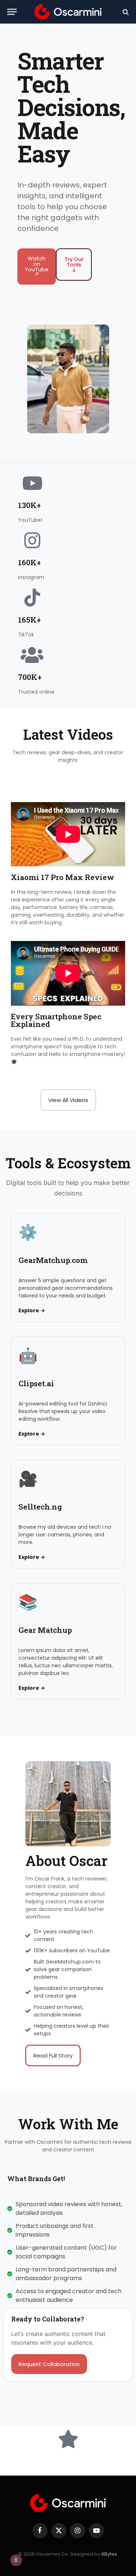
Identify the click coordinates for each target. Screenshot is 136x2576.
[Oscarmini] (68, 12)
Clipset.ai (36, 1383)
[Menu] (12, 12)
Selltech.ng (40, 1507)
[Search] (125, 12)
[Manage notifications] (16, 2560)
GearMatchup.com (53, 1260)
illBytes (109, 2554)
